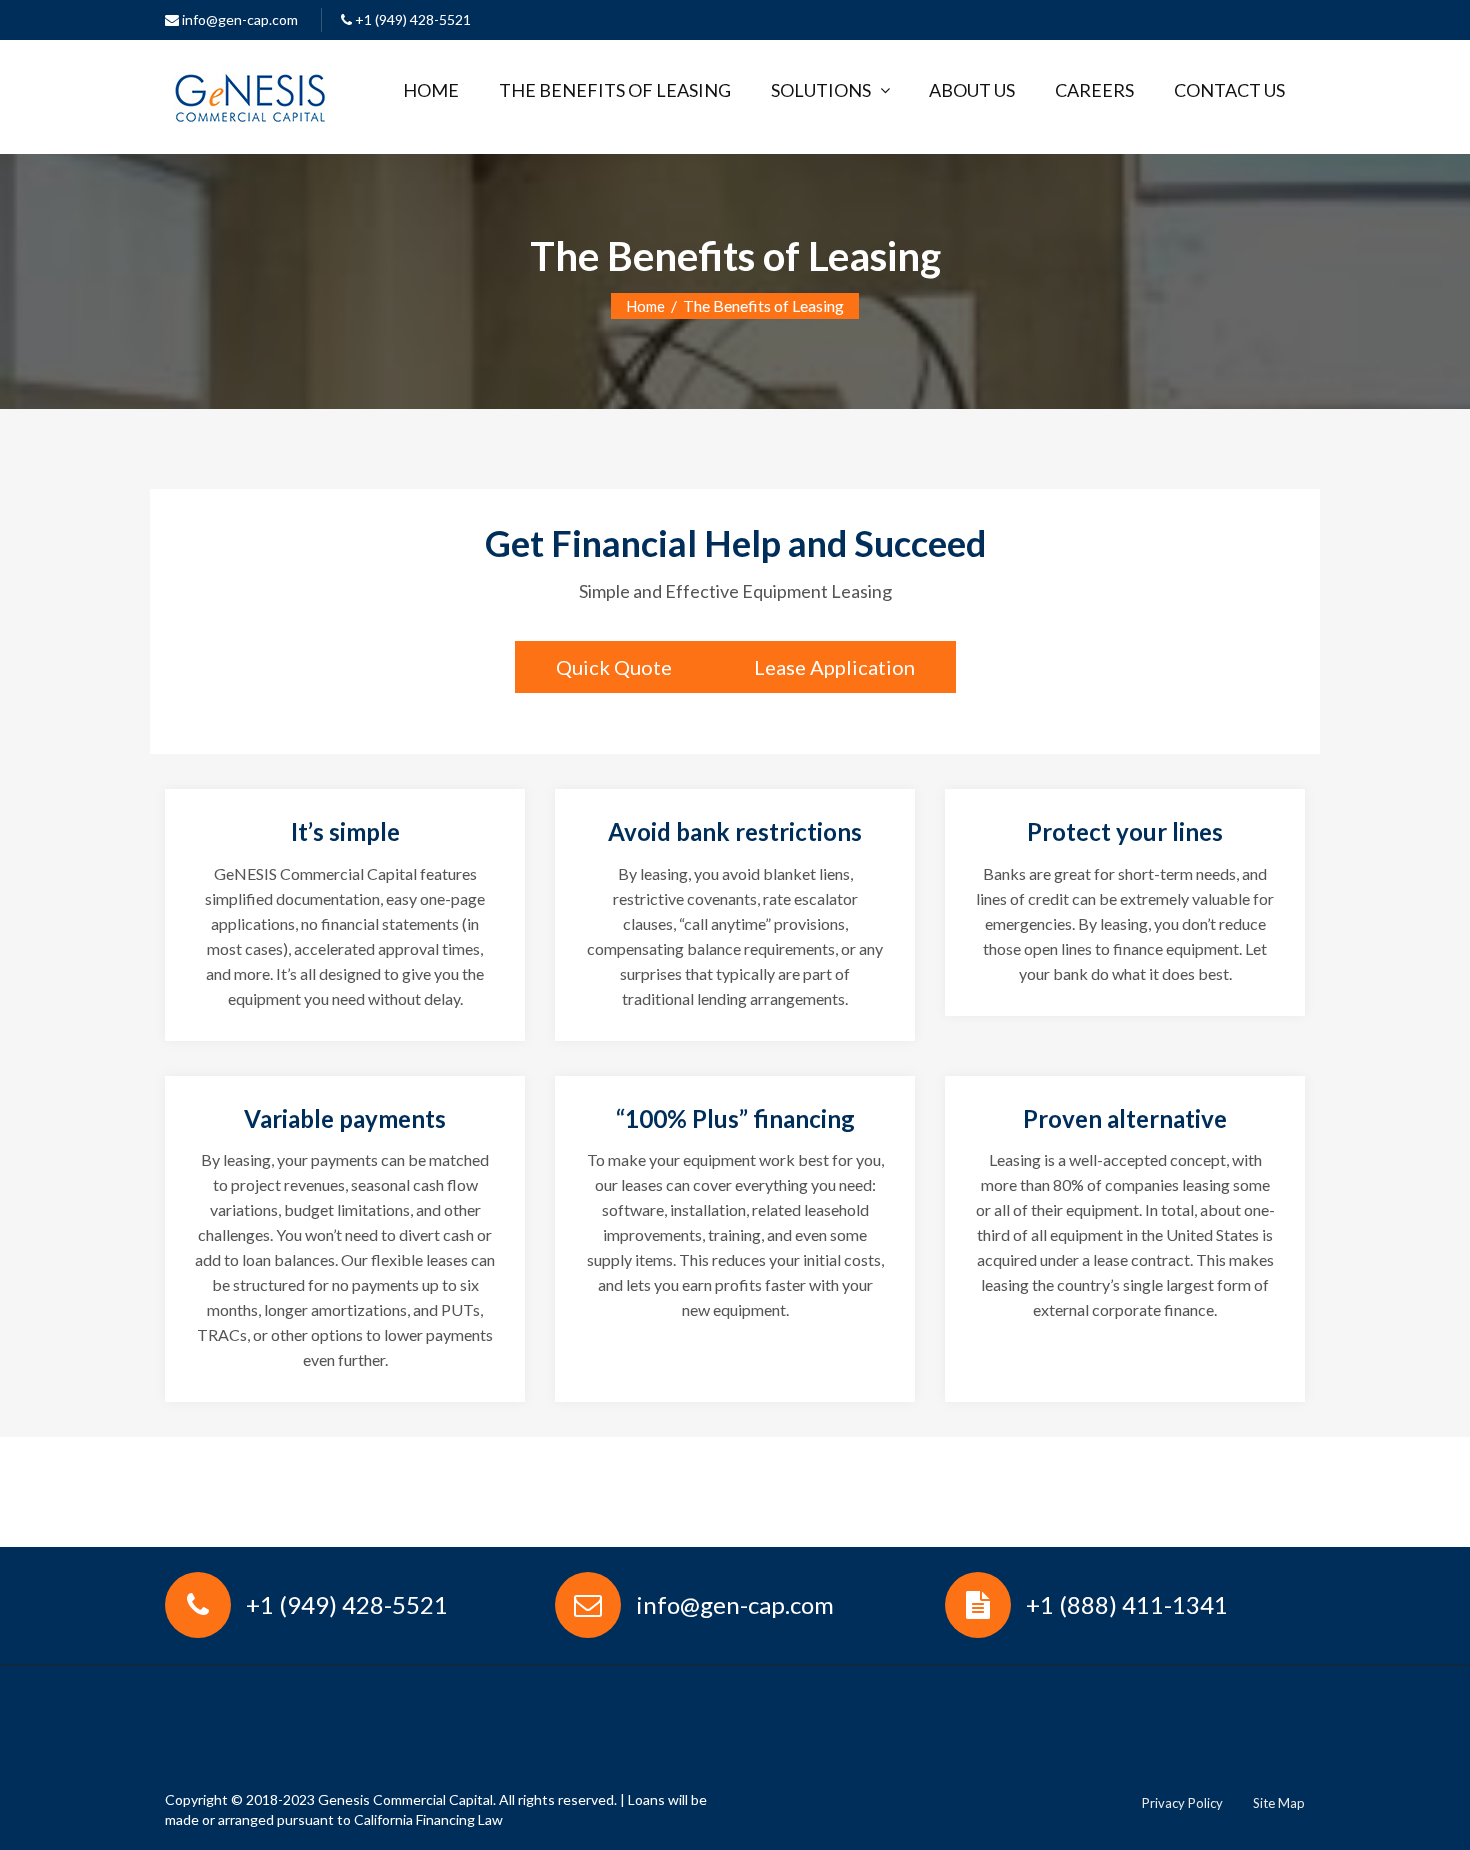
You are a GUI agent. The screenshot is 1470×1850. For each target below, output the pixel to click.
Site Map (1279, 1803)
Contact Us (1229, 90)
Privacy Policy (1182, 1803)
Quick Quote (614, 667)
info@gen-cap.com (238, 19)
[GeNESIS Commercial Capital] (250, 92)
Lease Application (834, 667)
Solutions (821, 90)
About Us (972, 90)
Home (431, 90)
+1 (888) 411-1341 (1127, 1604)
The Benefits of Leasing (615, 90)
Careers (1094, 90)
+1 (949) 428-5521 (411, 19)
